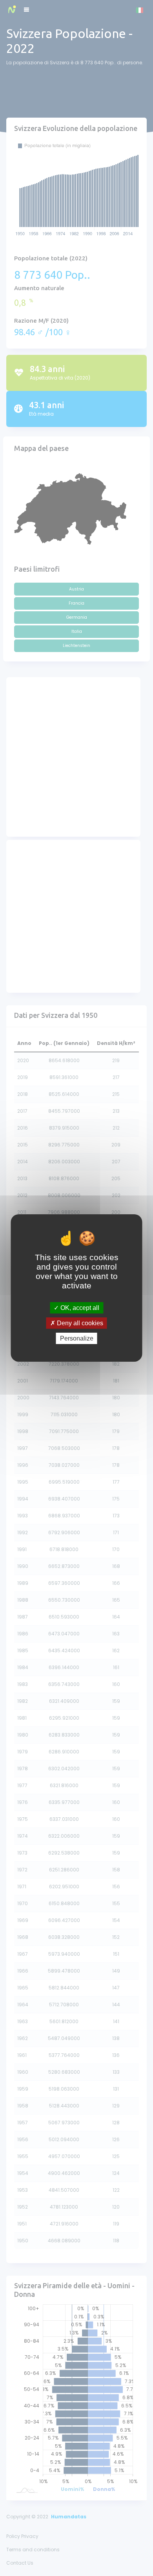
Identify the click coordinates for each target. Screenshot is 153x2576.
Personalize (77, 1338)
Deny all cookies (79, 1323)
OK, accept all (79, 1307)
